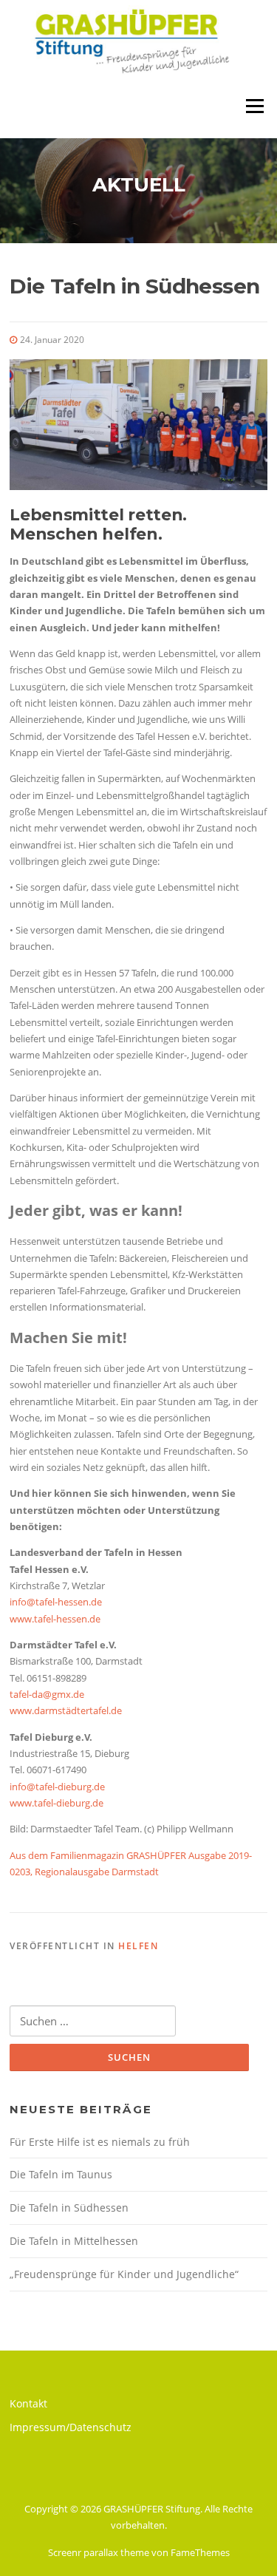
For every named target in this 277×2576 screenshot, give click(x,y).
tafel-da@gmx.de (47, 1694)
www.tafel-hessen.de (55, 1619)
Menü (254, 106)
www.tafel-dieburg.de (57, 1803)
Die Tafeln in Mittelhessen (74, 2241)
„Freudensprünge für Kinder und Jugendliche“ (124, 2274)
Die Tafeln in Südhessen (69, 2208)
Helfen (138, 1946)
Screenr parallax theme (99, 2552)
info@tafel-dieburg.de (57, 1787)
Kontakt (28, 2403)
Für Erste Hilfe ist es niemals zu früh (100, 2142)
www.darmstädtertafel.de (66, 1710)
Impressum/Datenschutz (71, 2427)
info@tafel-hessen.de (56, 1602)
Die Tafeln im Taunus (61, 2174)
